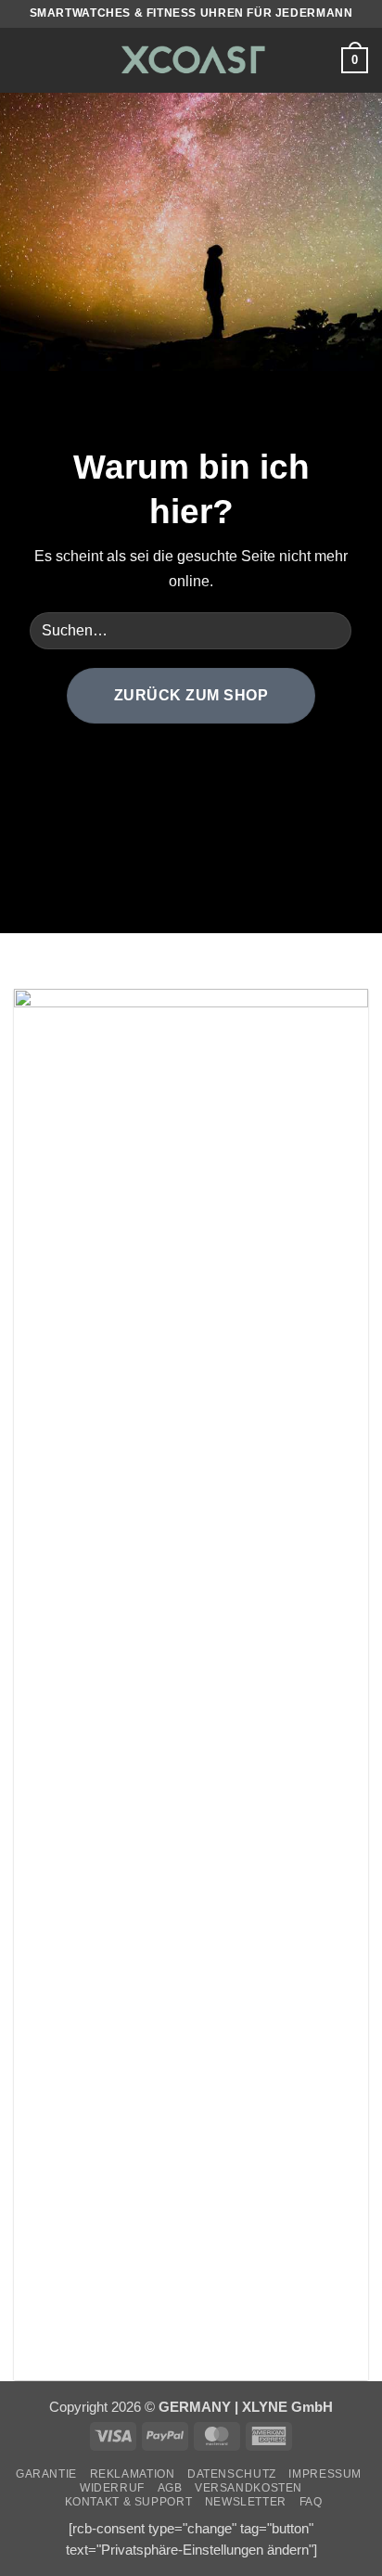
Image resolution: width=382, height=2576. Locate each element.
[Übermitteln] (331, 630)
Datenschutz (232, 2474)
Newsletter (246, 2502)
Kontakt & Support (129, 2502)
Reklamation (133, 2474)
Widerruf (112, 2488)
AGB (170, 2488)
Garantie (46, 2474)
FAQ (311, 2502)
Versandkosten (248, 2488)
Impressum (325, 2474)
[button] (25, 60)
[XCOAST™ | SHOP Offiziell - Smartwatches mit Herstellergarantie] (191, 60)
